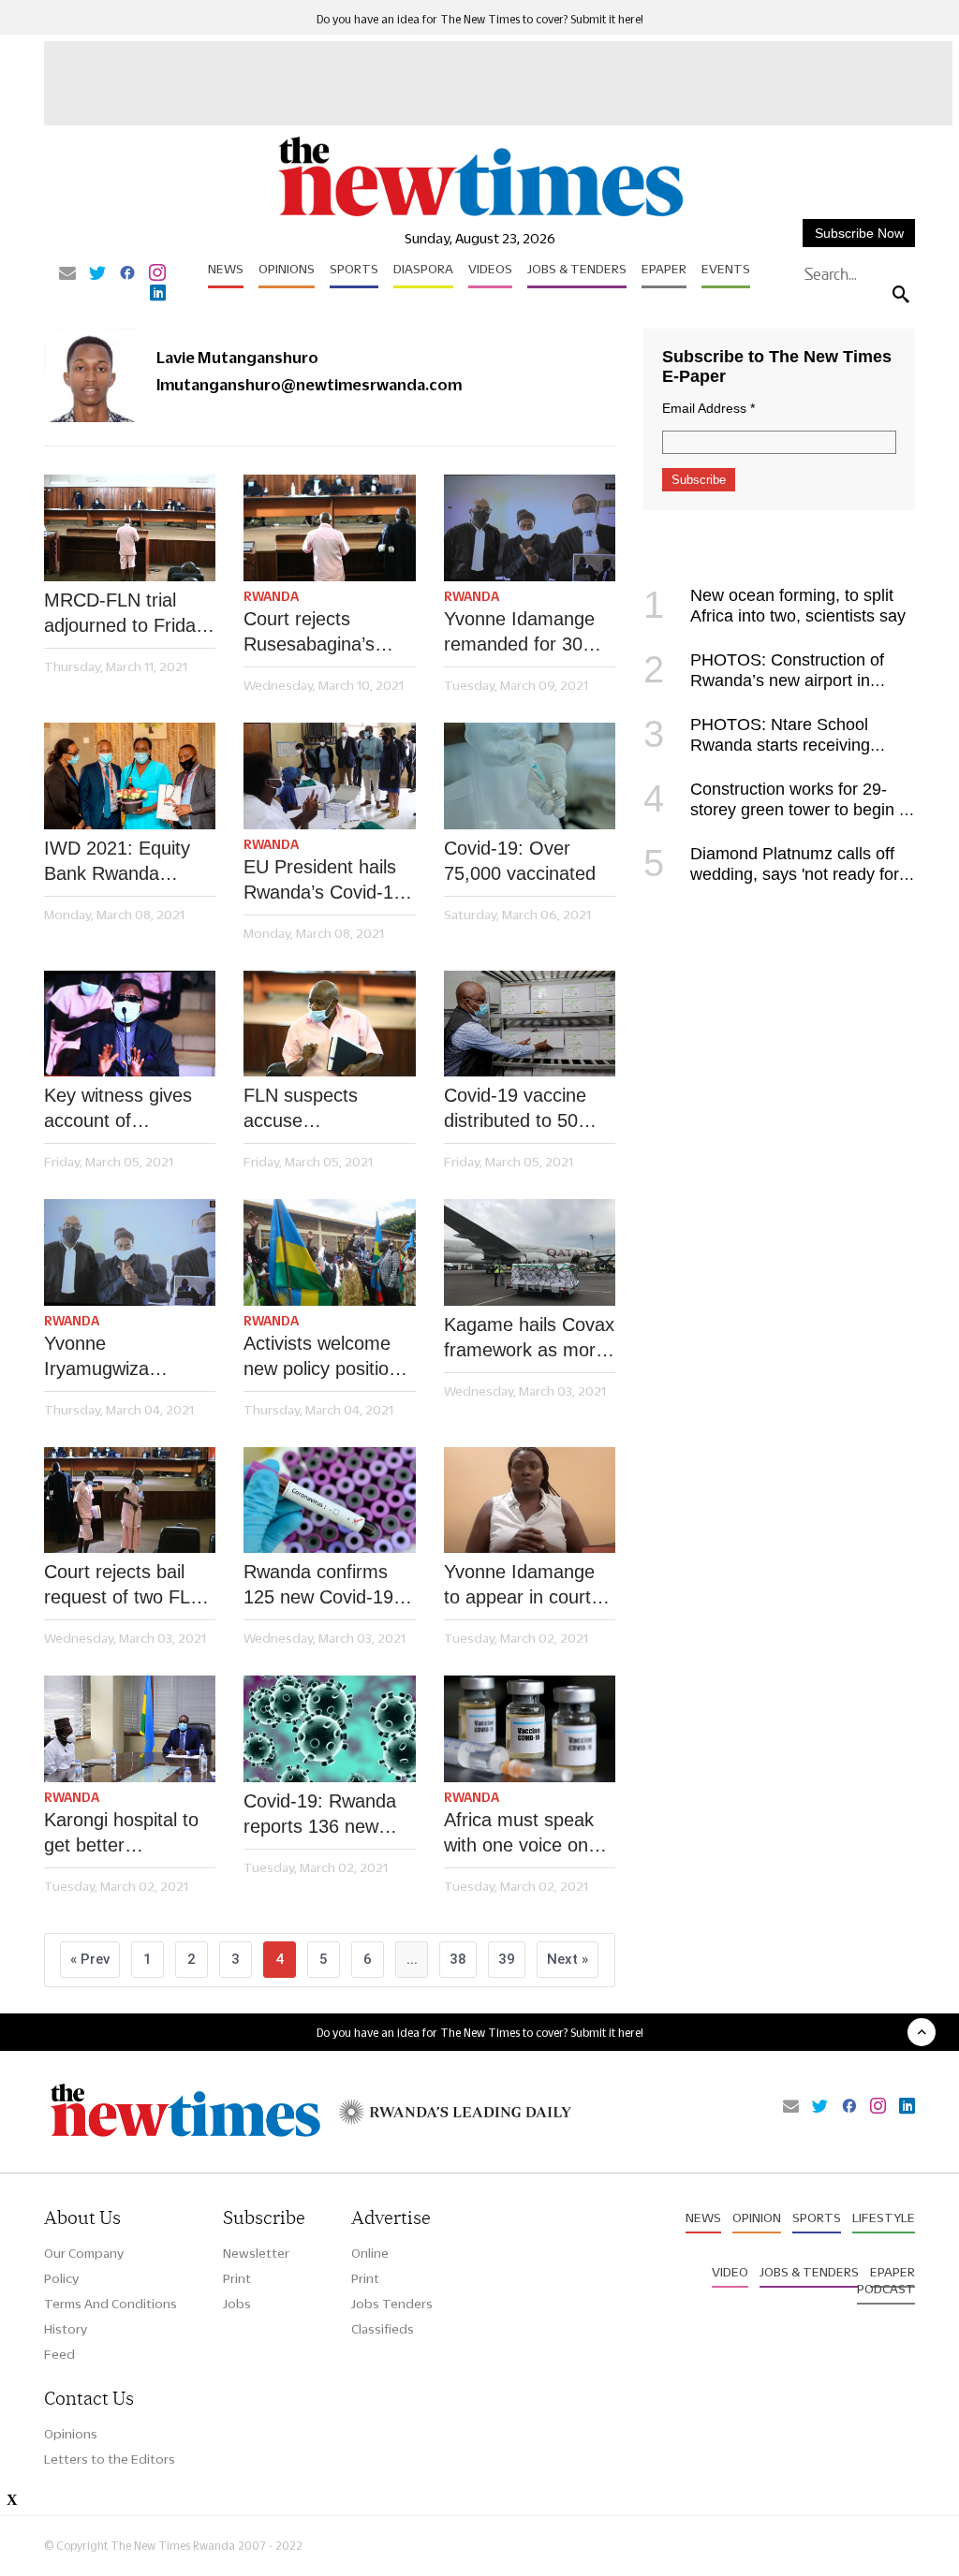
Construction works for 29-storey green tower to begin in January (778, 810)
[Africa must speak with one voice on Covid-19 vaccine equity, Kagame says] (530, 1729)
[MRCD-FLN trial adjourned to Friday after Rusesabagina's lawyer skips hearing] (130, 528)
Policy (61, 2278)
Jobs (237, 2304)
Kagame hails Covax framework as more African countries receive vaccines (529, 1339)
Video (730, 2272)
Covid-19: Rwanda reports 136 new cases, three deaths (326, 1815)
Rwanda (271, 596)
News (226, 269)
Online (370, 2253)
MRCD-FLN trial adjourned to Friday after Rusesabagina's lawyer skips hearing (128, 614)
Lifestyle (884, 2217)
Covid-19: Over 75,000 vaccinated (520, 861)
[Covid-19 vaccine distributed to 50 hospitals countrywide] (530, 1024)
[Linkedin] (158, 294)
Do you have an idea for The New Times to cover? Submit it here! (480, 19)
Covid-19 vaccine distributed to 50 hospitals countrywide (515, 1109)
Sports (354, 269)
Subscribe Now (859, 233)
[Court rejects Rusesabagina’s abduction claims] (329, 528)
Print (237, 2278)
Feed (59, 2354)
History (66, 2329)
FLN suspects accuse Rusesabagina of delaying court (313, 1109)
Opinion (757, 2217)
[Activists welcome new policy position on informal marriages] (329, 1252)
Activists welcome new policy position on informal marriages (321, 1357)
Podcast (886, 2289)
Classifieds (383, 2329)
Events (726, 269)
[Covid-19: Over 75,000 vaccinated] (530, 776)
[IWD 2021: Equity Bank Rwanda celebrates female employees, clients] (130, 776)
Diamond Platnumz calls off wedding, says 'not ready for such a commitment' (771, 874)
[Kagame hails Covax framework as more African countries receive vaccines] (530, 1252)
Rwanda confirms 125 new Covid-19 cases (318, 1586)
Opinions (287, 269)
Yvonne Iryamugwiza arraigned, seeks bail (113, 1357)
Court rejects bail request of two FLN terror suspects (124, 1586)
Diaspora (423, 269)
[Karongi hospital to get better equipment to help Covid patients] (130, 1729)
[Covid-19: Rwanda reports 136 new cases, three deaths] (329, 1729)
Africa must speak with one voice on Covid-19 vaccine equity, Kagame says (519, 1834)
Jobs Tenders (392, 2304)
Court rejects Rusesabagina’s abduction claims (313, 633)
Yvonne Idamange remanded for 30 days (519, 633)
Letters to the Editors (110, 2459)
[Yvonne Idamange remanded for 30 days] (530, 528)
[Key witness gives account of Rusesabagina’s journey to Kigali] (130, 1024)
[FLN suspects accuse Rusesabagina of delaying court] (329, 1024)
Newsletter (256, 2253)
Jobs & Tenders (577, 269)
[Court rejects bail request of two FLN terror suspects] (130, 1500)
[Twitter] (97, 274)
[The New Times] (479, 216)
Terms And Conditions (111, 2304)
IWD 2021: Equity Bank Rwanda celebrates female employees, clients (121, 862)
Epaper (664, 269)
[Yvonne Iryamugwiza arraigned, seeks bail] (130, 1252)
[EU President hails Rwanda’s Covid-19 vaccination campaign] (329, 776)
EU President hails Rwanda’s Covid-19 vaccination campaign (324, 881)
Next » (568, 1959)
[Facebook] (127, 274)
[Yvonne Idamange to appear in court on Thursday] (530, 1500)
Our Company (84, 2253)
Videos (490, 269)
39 (507, 1959)
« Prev (90, 1959)
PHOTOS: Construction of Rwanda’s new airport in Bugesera (764, 681)
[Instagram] (157, 274)
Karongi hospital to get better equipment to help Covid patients (121, 1834)
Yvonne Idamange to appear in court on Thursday (519, 1586)
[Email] (67, 274)
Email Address (708, 408)
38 (458, 1959)
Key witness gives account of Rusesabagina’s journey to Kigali (118, 1109)
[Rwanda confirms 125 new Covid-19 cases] (329, 1500)
